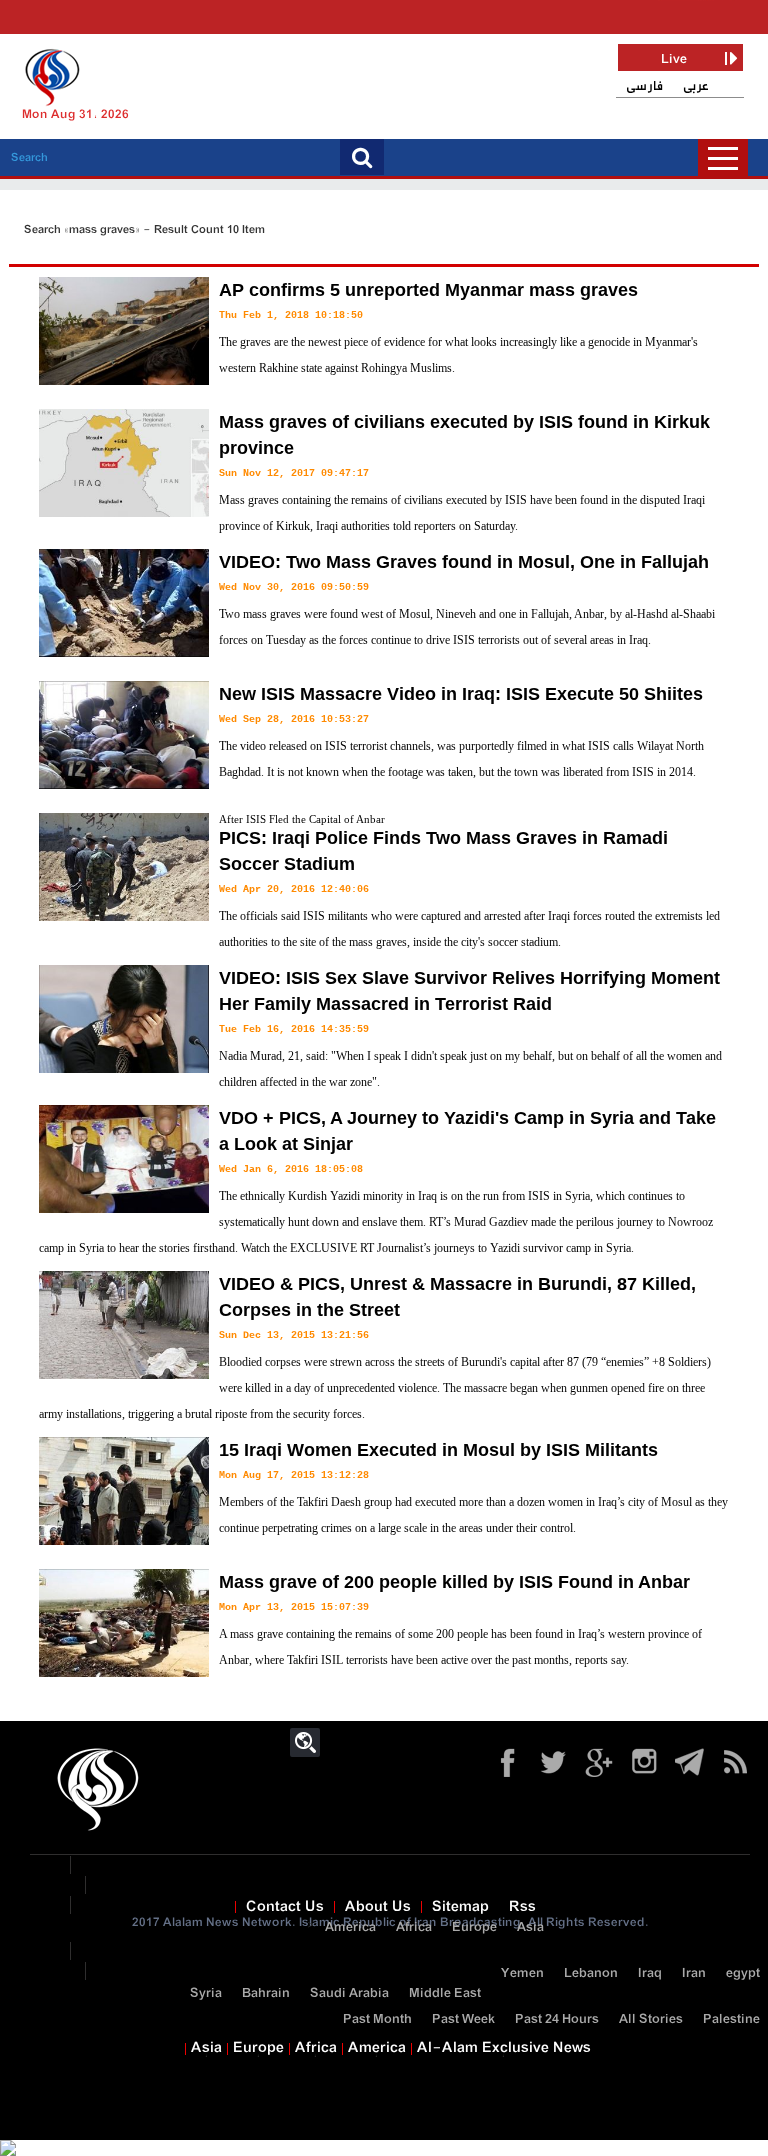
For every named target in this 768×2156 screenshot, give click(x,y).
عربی (696, 86)
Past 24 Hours (557, 2019)
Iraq (650, 1973)
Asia (530, 1927)
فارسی (644, 86)
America (350, 1927)
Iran (694, 1973)
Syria (206, 1993)
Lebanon (591, 1973)
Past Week (463, 2019)
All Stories (651, 2019)
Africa (414, 1927)
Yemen (522, 1973)
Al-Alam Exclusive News (504, 2048)
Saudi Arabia (349, 1993)
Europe (474, 1927)
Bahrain (266, 1993)
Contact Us (285, 1907)
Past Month (377, 2019)
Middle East (445, 1993)
